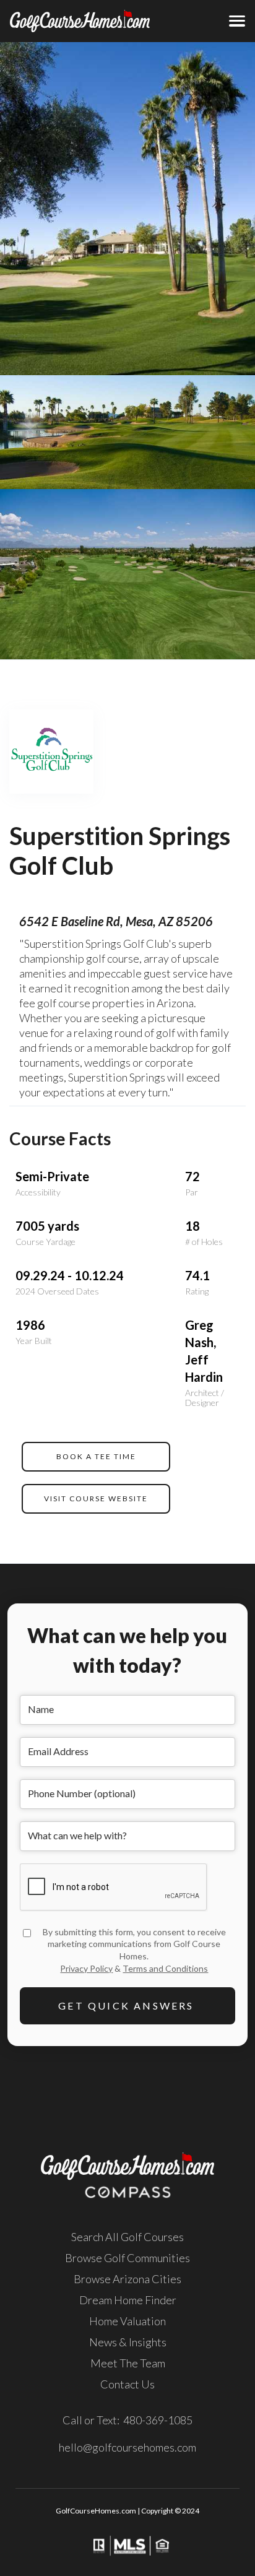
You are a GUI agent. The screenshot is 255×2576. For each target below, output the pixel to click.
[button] (237, 21)
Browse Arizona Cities (127, 2279)
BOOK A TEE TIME (96, 1456)
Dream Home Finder (128, 2300)
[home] (60, 21)
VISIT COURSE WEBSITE (96, 1498)
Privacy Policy (86, 1968)
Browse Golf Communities (127, 2258)
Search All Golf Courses (127, 2237)
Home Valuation (127, 2321)
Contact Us (127, 2384)
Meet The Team (128, 2363)
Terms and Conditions (165, 1968)
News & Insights (128, 2342)
